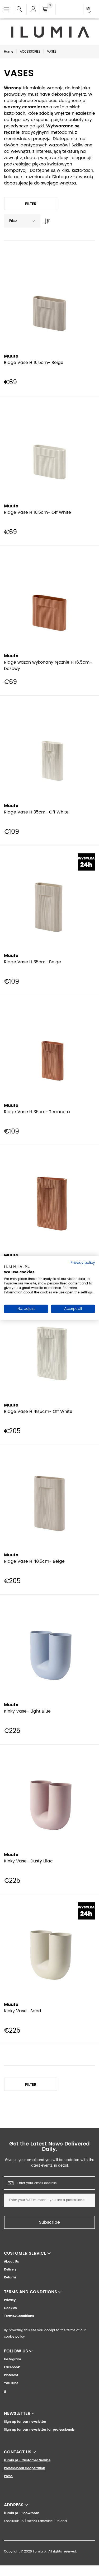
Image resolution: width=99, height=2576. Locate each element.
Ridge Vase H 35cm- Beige (32, 962)
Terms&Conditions (19, 2316)
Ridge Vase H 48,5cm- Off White (38, 1412)
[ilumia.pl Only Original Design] (50, 32)
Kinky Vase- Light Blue (27, 1711)
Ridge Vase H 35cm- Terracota (37, 1112)
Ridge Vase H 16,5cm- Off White (37, 512)
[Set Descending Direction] (46, 220)
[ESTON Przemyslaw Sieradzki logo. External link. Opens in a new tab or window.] (17, 1268)
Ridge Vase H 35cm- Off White (36, 812)
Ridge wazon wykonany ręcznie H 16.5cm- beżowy (48, 665)
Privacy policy (83, 1262)
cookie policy (15, 2337)
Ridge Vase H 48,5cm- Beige (34, 1561)
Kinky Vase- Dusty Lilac (28, 1861)
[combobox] (22, 221)
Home (9, 52)
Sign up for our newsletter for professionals (39, 2430)
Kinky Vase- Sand (23, 2011)
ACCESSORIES (30, 52)
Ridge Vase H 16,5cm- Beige (34, 363)
